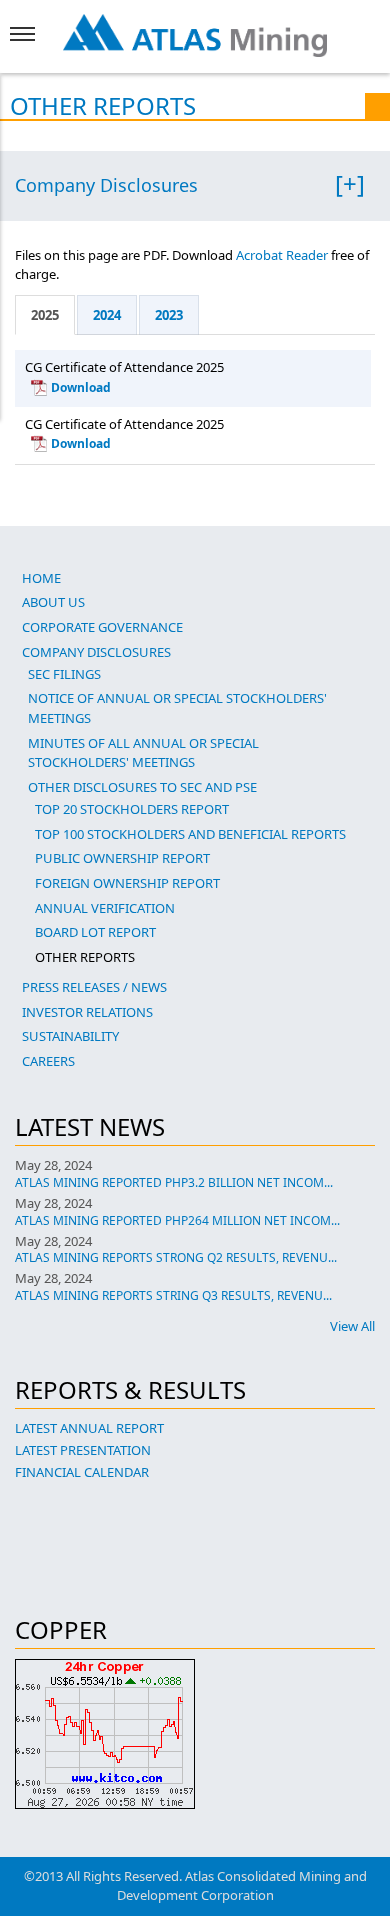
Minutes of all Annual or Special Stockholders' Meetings (143, 753)
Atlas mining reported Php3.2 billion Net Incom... (174, 1182)
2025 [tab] (45, 315)
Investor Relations (87, 1012)
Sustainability (70, 1036)
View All (352, 1326)
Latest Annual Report (89, 1428)
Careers (48, 1061)
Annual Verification (105, 908)
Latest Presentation (83, 1450)
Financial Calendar (82, 1472)
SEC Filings (64, 674)
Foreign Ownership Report (127, 883)
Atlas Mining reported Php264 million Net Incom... (177, 1220)
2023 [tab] (169, 315)
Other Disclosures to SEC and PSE (142, 787)
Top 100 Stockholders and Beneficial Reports (190, 834)
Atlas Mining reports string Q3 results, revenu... (173, 1295)
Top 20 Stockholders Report (132, 809)
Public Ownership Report (122, 858)
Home (41, 578)
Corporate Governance (102, 627)
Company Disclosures (106, 186)
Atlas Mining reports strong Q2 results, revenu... (176, 1257)
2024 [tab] (107, 315)
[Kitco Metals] (195, 1734)
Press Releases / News (94, 987)
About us (53, 602)
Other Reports (85, 957)
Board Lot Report (95, 932)
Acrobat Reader (282, 255)
